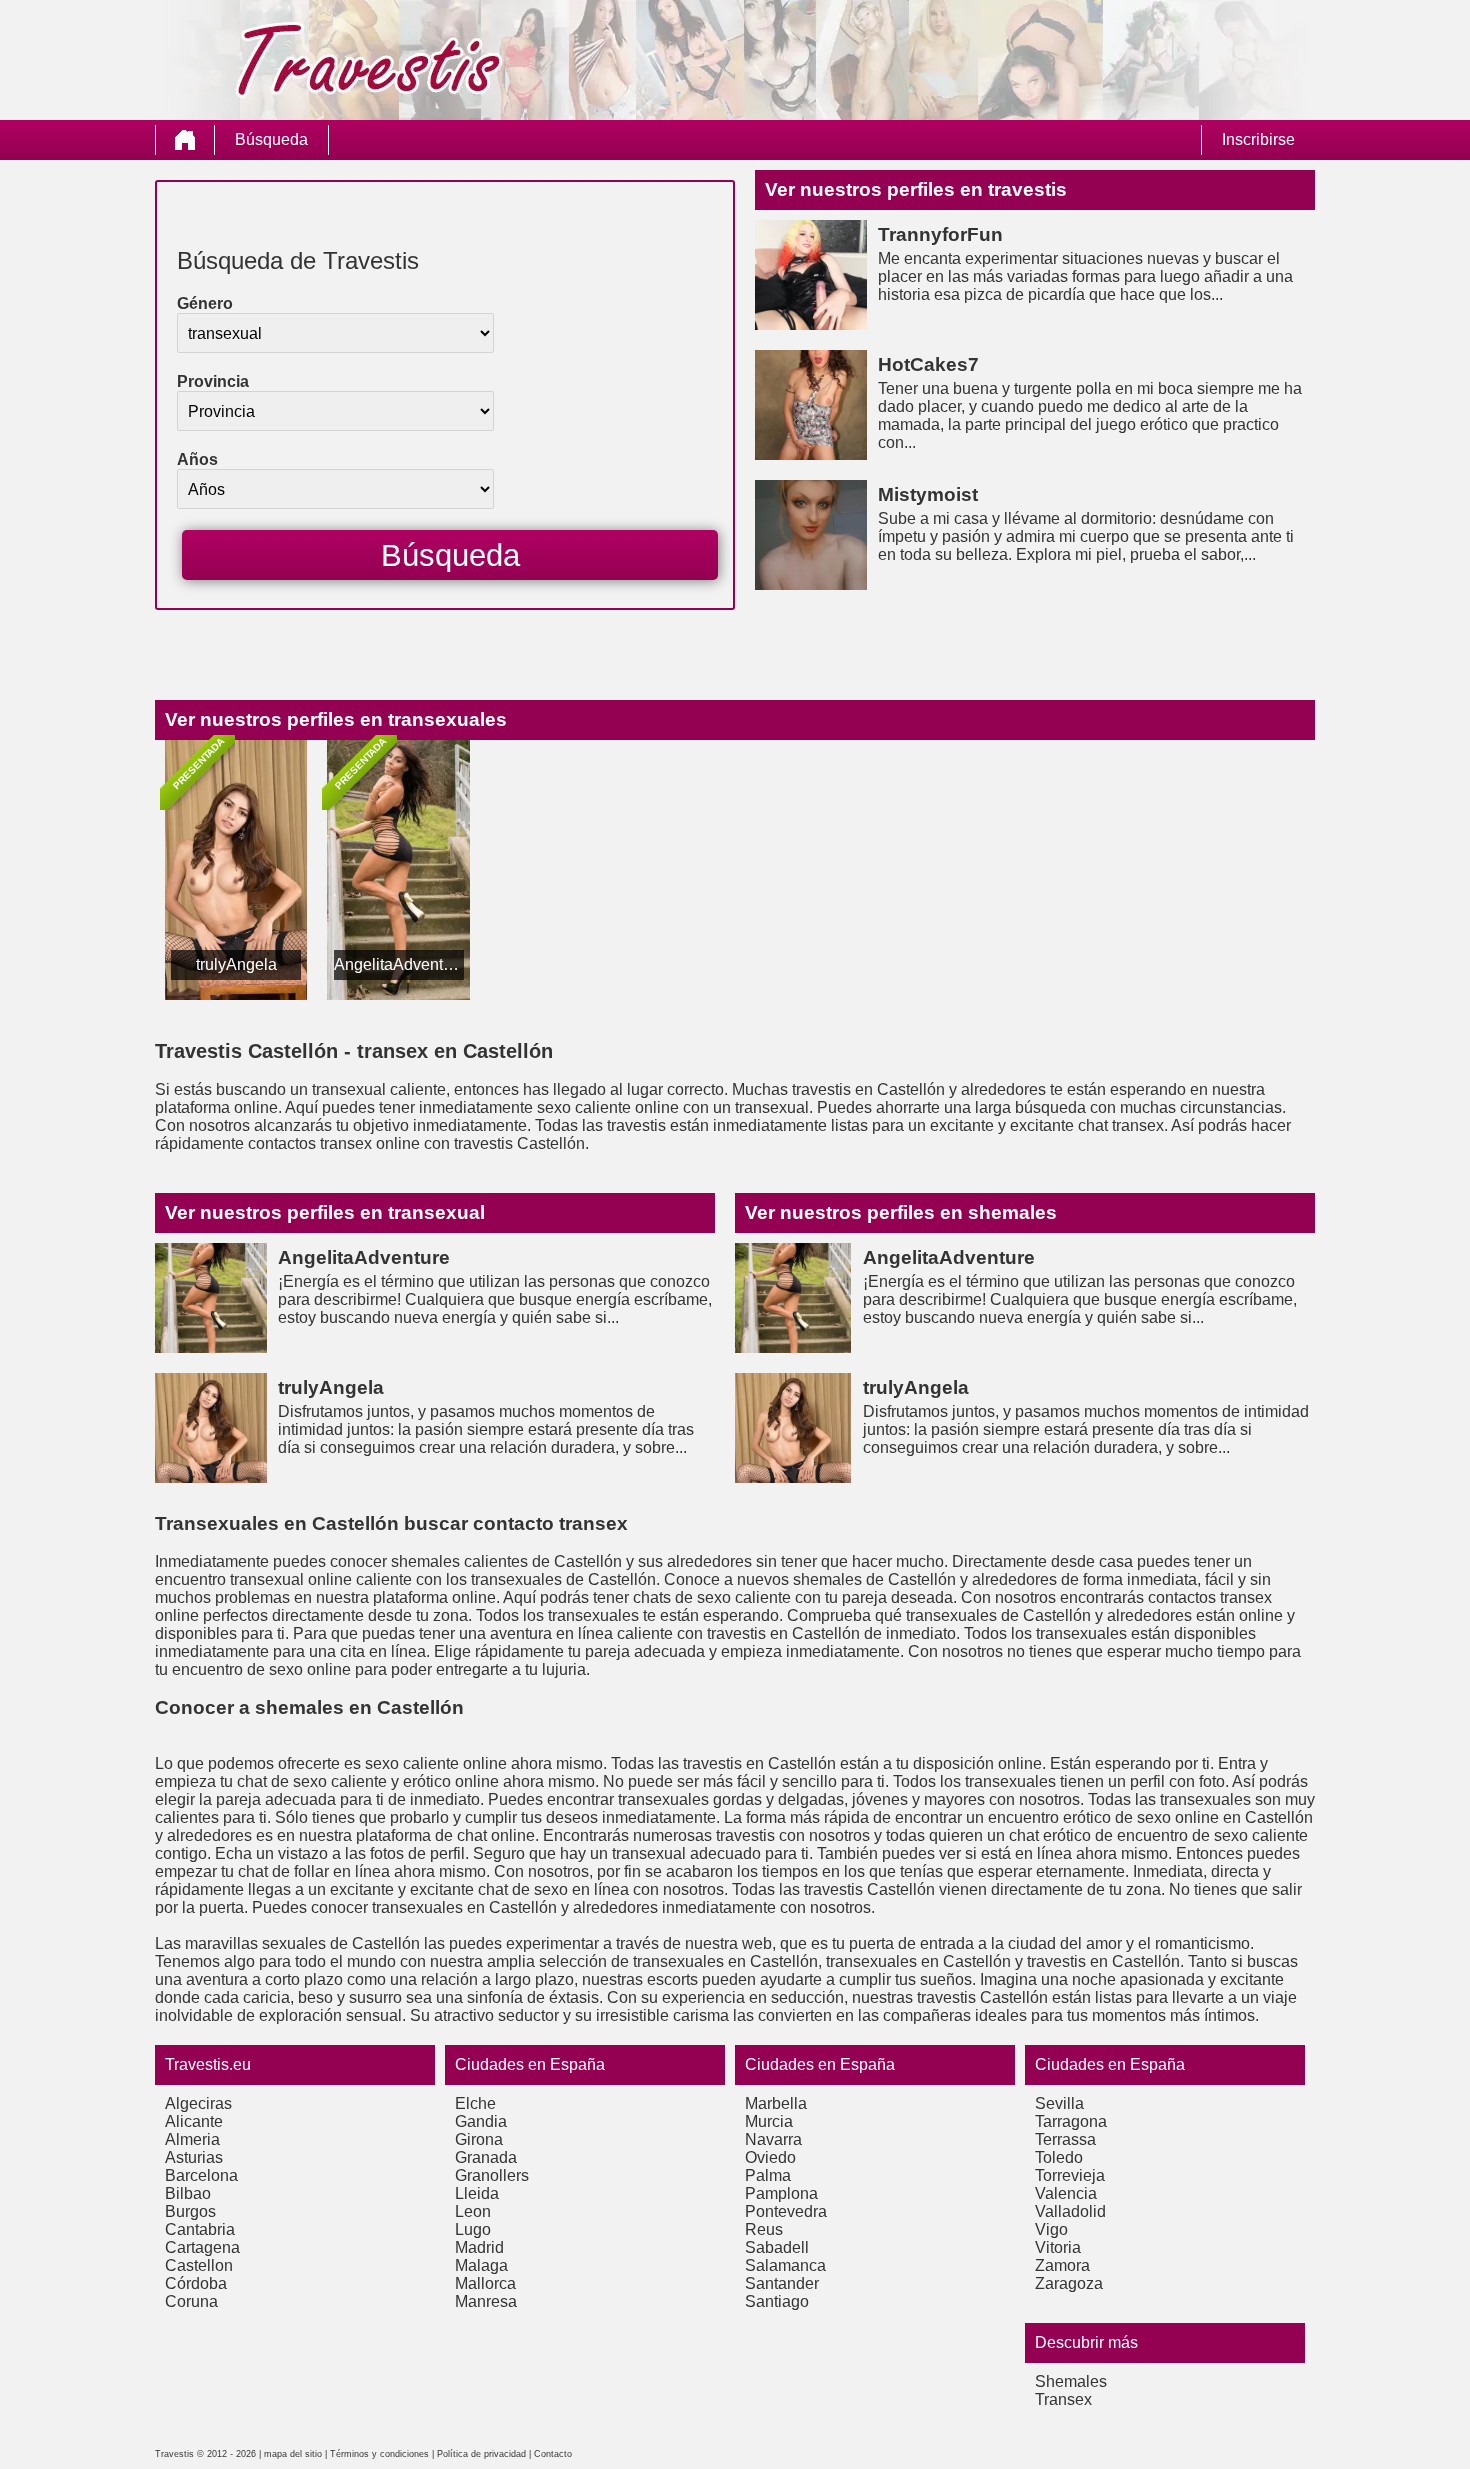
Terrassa (1065, 2139)
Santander (782, 2283)
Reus (764, 2229)
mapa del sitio (293, 2454)
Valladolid (1070, 2211)
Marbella (776, 2103)
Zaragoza (1069, 2283)
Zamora (1062, 2265)
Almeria (192, 2139)
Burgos (190, 2211)
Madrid (479, 2247)
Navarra (773, 2139)
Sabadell (777, 2247)
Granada (486, 2157)
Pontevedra (786, 2211)
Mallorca (485, 2283)
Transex (1063, 2399)
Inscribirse (1258, 139)
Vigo (1051, 2229)
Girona (479, 2139)
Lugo (473, 2229)
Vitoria (1058, 2247)
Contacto (553, 2454)
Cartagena (202, 2247)
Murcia (769, 2121)
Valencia (1066, 2193)
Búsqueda (271, 139)
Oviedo (770, 2157)
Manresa (486, 2301)
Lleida (477, 2193)
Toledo (1059, 2157)
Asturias (194, 2157)
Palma (768, 2175)
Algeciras (198, 2103)
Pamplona (781, 2193)
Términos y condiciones (379, 2454)
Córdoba (196, 2283)
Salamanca (785, 2265)
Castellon (199, 2265)
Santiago (777, 2301)
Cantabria (200, 2229)
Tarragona (1071, 2121)
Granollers (492, 2175)
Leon (473, 2211)
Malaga (481, 2265)
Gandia (481, 2121)
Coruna (191, 2301)
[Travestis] (185, 140)
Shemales (1071, 2381)
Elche (475, 2103)
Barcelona (201, 2175)
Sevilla (1059, 2103)
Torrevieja (1070, 2175)
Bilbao (188, 2193)
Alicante (194, 2121)
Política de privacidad (481, 2454)
